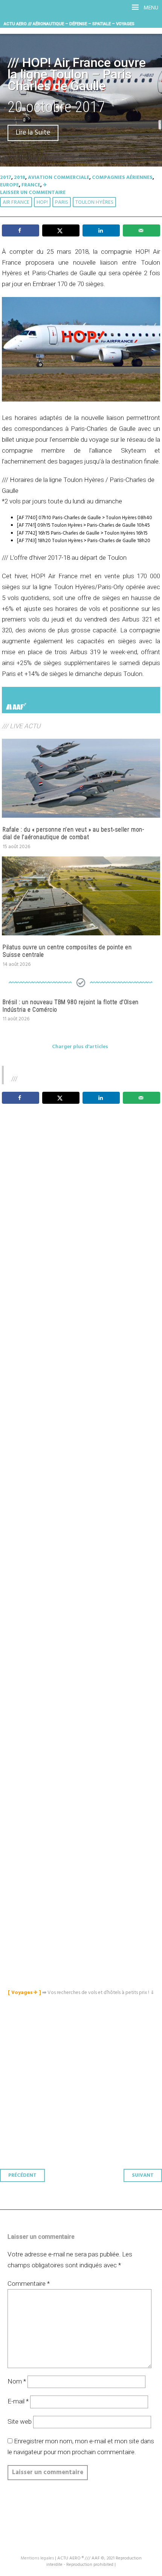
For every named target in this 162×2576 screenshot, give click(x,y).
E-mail (18, 2401)
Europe (9, 185)
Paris (62, 202)
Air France (16, 202)
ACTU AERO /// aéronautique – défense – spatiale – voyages (69, 24)
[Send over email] (141, 230)
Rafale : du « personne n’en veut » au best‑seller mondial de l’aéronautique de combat (73, 833)
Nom (17, 2381)
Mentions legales (37, 2558)
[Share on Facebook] (21, 230)
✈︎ (45, 185)
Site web (20, 2421)
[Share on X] (61, 230)
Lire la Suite (33, 133)
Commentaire (29, 2284)
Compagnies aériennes (122, 178)
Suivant (143, 2175)
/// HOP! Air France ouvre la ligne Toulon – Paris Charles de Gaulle (77, 74)
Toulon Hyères (94, 202)
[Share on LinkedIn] (101, 230)
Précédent (22, 2175)
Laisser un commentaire (33, 193)
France (31, 185)
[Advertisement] (83, 1465)
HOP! (42, 202)
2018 (20, 178)
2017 (6, 178)
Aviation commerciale (59, 178)
